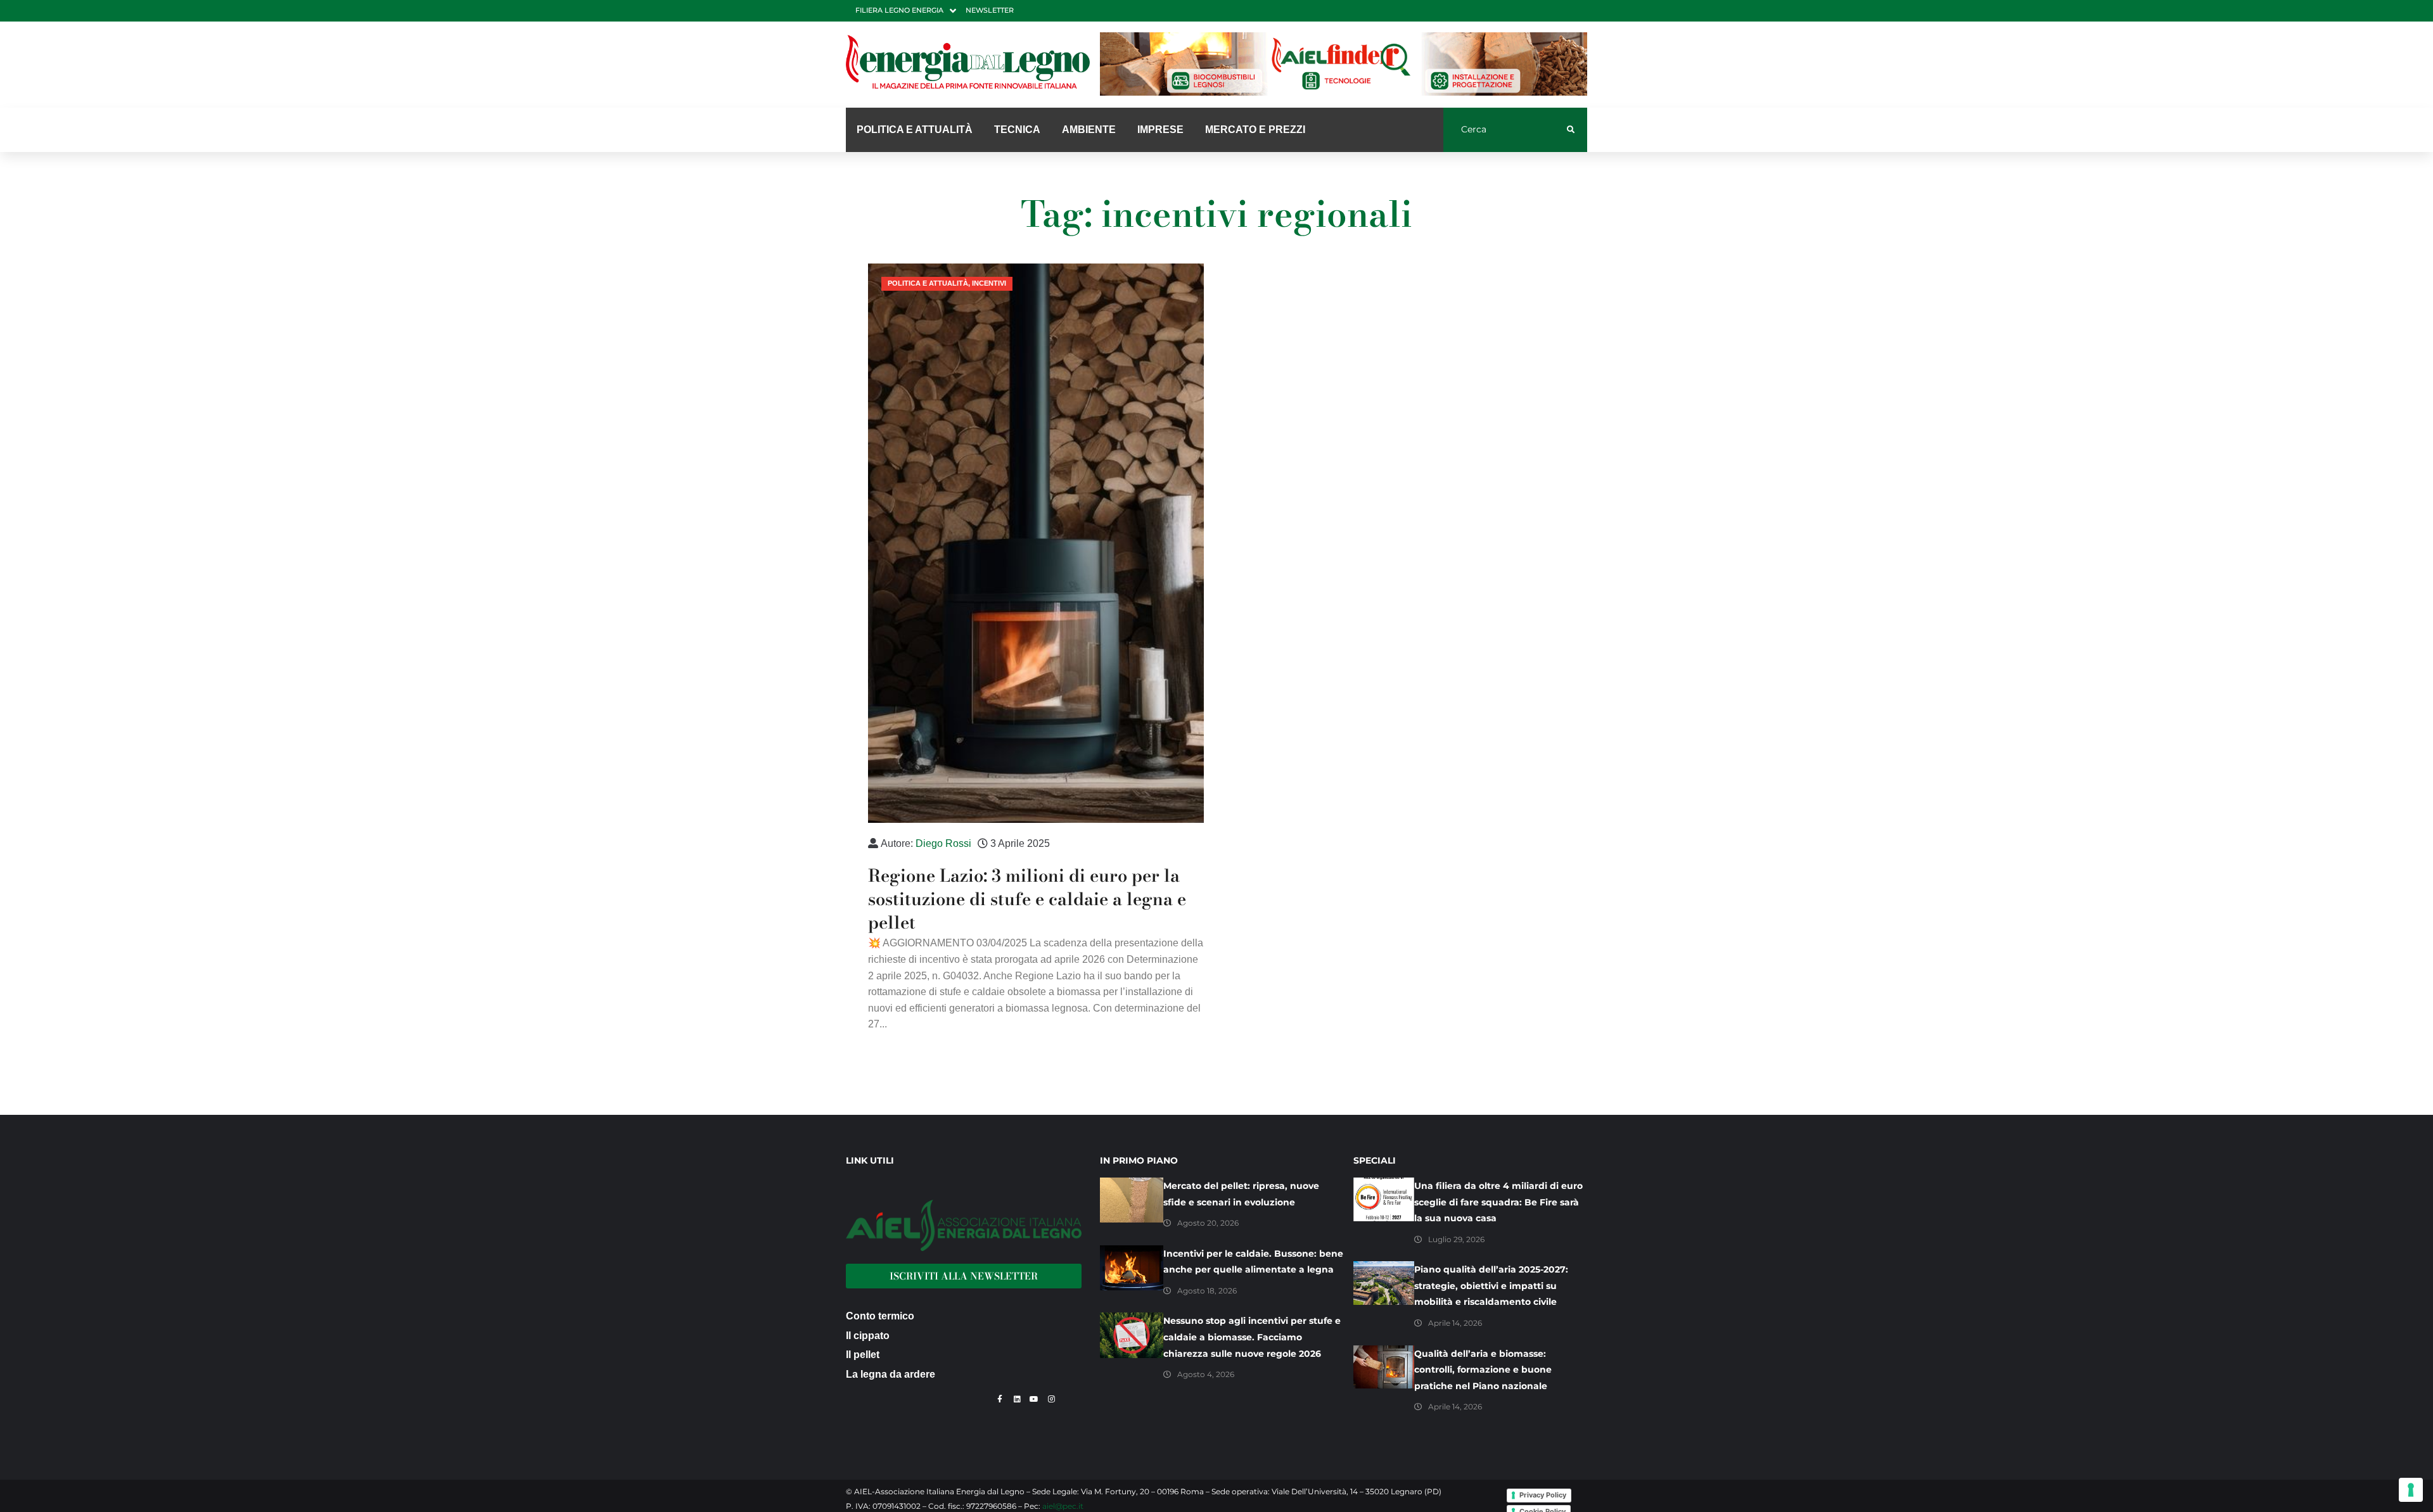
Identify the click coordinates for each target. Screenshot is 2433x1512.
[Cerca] (1505, 130)
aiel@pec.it (1063, 1506)
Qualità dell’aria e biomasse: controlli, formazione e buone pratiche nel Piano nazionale (1483, 1370)
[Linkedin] (1017, 1399)
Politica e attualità (928, 283)
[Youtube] (1034, 1399)
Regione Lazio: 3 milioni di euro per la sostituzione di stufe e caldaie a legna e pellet (1027, 899)
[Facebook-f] (1000, 1399)
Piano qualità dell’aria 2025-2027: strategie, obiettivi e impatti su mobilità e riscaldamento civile (1491, 1286)
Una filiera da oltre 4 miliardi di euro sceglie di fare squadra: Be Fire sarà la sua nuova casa (1498, 1202)
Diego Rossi (943, 843)
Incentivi (989, 283)
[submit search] (1571, 130)
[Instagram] (1051, 1399)
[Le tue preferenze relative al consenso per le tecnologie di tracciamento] (2411, 1490)
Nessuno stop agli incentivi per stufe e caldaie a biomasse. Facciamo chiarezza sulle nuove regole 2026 (1252, 1337)
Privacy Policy (1543, 1495)
